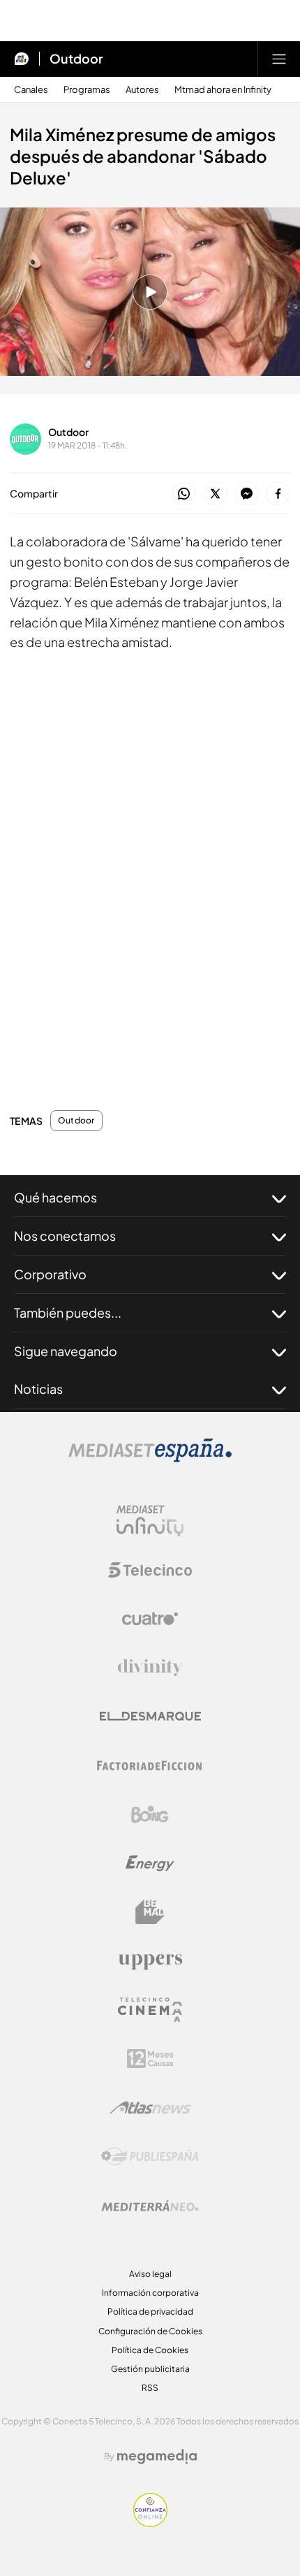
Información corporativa (150, 2293)
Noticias (38, 1389)
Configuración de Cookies (150, 2331)
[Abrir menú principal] (279, 59)
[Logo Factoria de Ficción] (150, 1766)
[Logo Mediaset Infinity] (150, 1521)
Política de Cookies (150, 2350)
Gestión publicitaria (150, 2369)
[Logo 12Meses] (150, 2059)
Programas (87, 90)
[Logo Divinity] (150, 1668)
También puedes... (68, 1312)
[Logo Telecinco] (150, 1570)
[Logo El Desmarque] (150, 1716)
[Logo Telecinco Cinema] (150, 2010)
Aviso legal (150, 2274)
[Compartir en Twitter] (215, 494)
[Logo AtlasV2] (150, 2108)
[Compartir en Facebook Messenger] (247, 494)
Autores (142, 90)
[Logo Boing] (150, 1814)
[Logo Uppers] (150, 1961)
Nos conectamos (65, 1236)
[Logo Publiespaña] (150, 2157)
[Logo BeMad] (150, 1912)
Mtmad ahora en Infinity (223, 90)
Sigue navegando (66, 1351)
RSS (150, 2388)
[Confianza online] (150, 2523)
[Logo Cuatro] (150, 1619)
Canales (31, 90)
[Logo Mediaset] (150, 1458)
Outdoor (76, 59)
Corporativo (50, 1274)
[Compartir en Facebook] (278, 494)
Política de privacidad (150, 2312)
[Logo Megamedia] (157, 2457)
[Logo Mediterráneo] (150, 2206)
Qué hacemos (55, 1197)
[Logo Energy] (150, 1863)
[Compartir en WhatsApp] (184, 494)
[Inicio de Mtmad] (22, 59)
